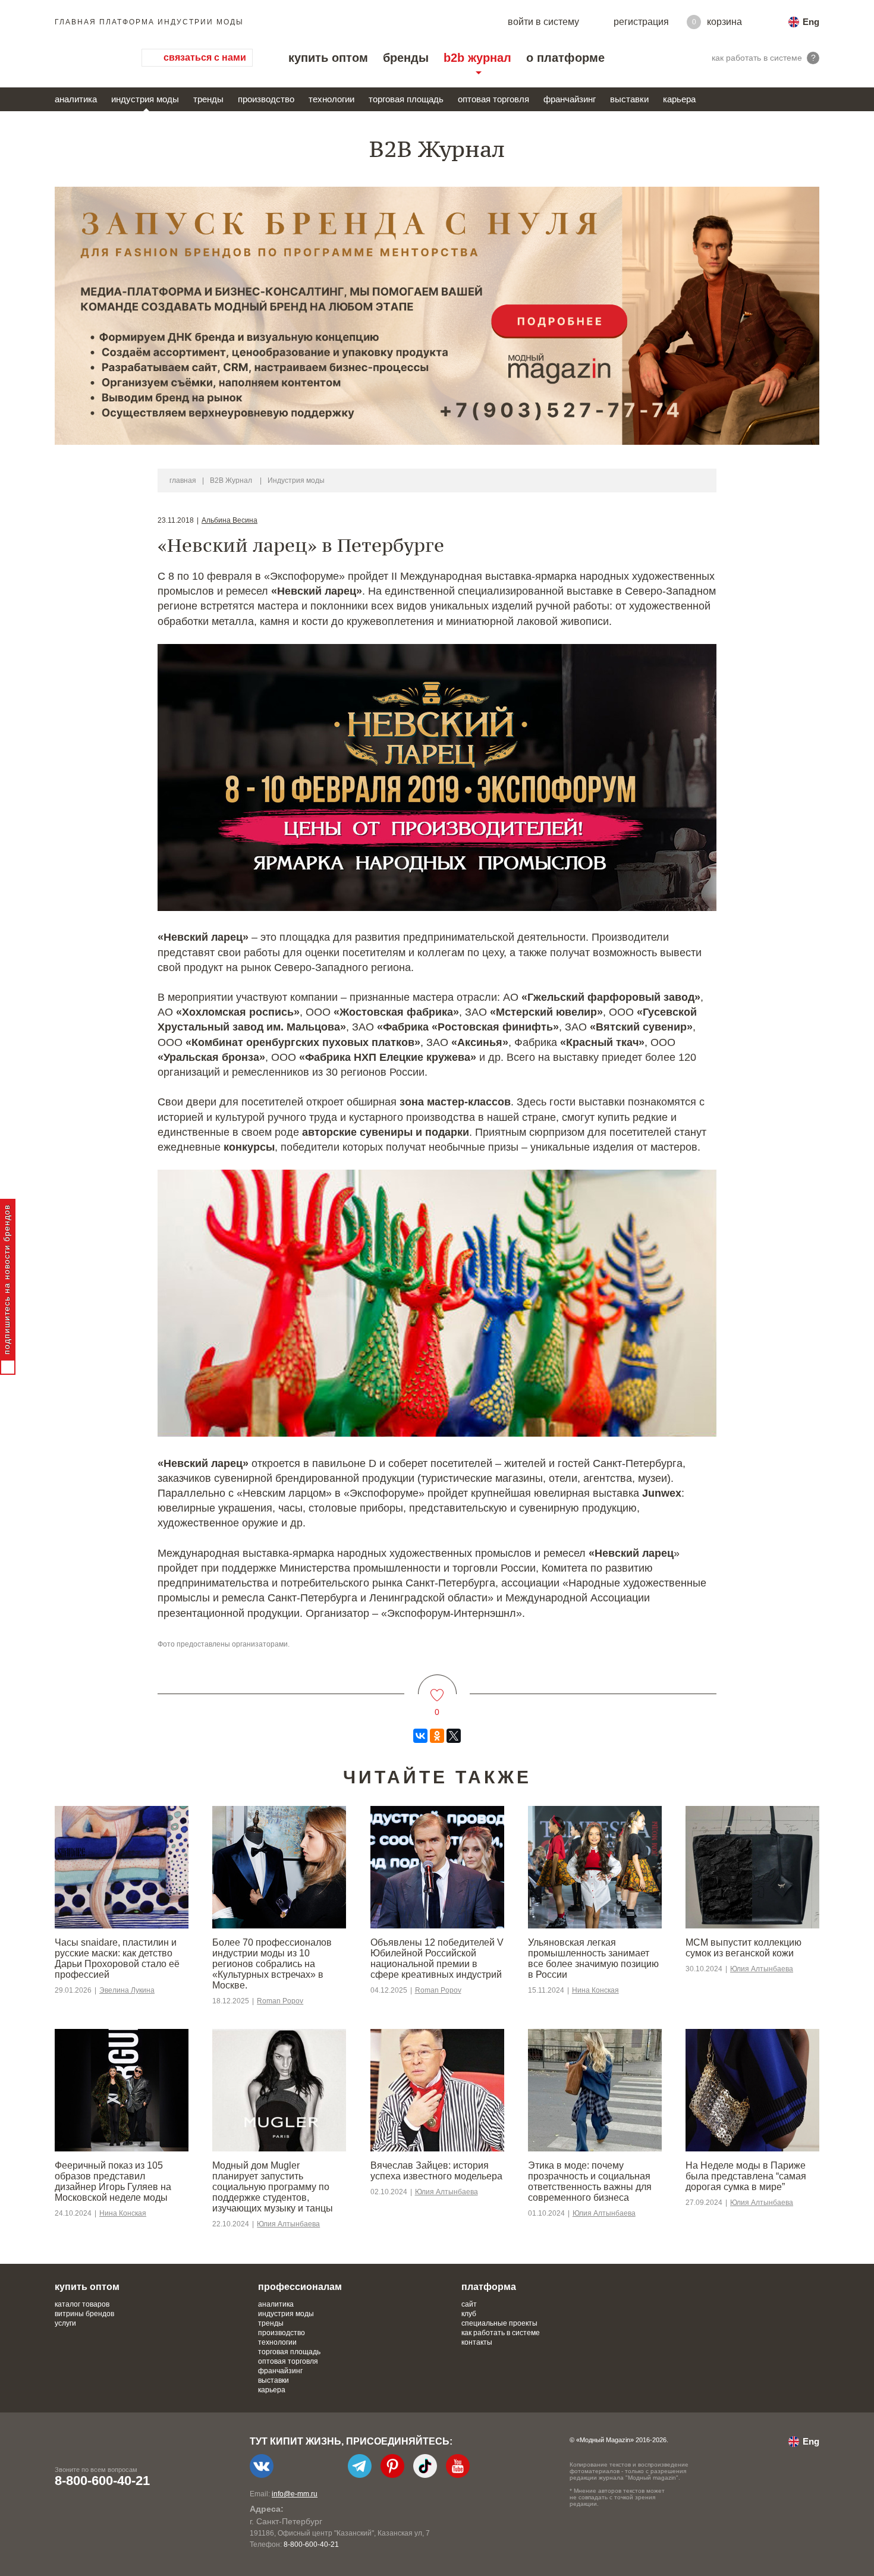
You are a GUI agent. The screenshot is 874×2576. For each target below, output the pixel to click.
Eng (811, 22)
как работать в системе (501, 2333)
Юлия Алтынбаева (762, 1969)
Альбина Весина (229, 520)
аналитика (76, 99)
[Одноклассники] (437, 1736)
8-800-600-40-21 (102, 2481)
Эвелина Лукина (127, 1990)
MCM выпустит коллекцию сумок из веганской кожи (743, 1948)
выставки (629, 99)
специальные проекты (499, 2323)
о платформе (565, 58)
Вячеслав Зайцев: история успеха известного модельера (436, 2171)
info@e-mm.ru (295, 2494)
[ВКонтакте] (420, 1736)
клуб (469, 2314)
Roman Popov (280, 2001)
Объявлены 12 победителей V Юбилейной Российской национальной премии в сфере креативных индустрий (437, 1958)
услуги (65, 2323)
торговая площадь (406, 99)
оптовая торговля (493, 99)
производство (266, 99)
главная (183, 480)
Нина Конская (595, 1990)
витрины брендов (84, 2314)
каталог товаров (82, 2304)
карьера (679, 99)
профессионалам (300, 2287)
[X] (454, 1736)
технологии (331, 99)
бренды (406, 58)
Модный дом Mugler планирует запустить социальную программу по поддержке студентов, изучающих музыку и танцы (273, 2187)
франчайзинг (570, 99)
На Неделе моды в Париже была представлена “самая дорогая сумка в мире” (746, 2176)
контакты (477, 2342)
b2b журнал (477, 58)
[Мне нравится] (437, 1688)
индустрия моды (145, 99)
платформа (489, 2287)
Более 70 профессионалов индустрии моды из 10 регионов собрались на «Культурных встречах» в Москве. (272, 1964)
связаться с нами (205, 57)
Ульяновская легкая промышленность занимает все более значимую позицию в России (593, 1958)
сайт (469, 2304)
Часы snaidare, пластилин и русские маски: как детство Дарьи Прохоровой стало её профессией (117, 1958)
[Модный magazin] (86, 58)
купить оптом (328, 58)
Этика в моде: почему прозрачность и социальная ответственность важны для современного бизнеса (590, 2181)
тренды (208, 99)
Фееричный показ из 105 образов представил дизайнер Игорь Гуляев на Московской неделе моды (113, 2181)
